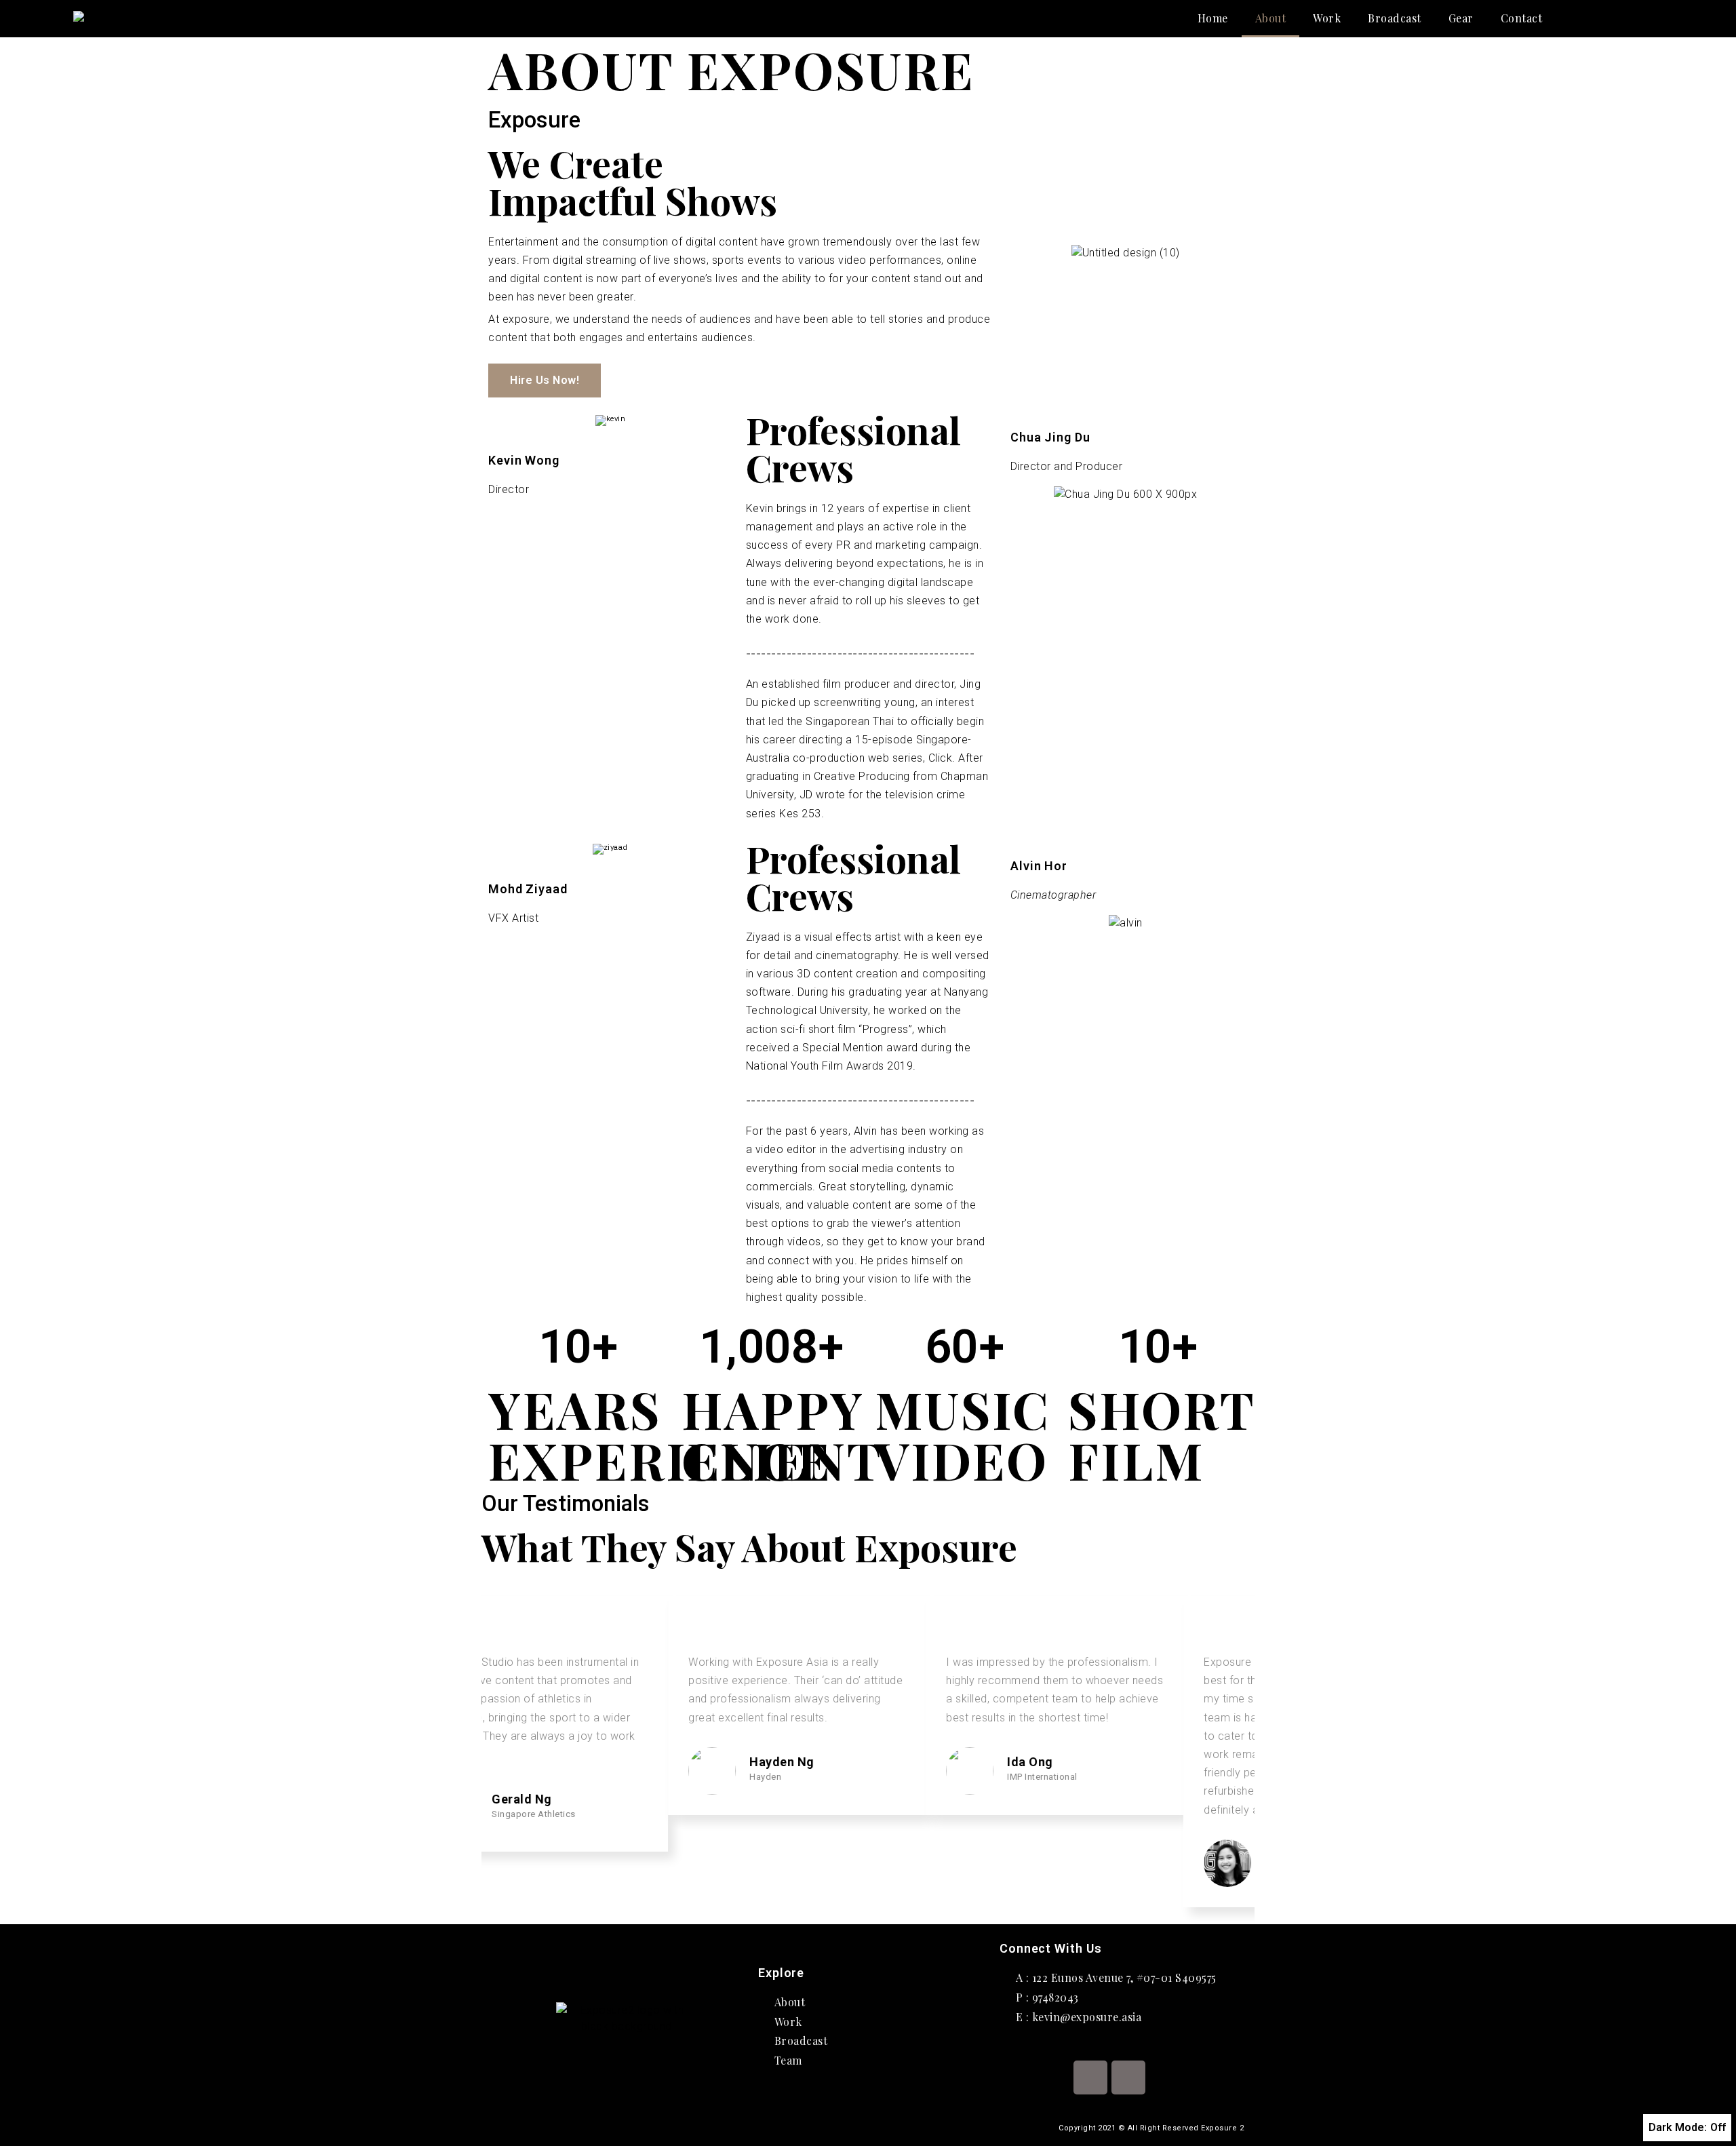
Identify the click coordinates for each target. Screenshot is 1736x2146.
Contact (1522, 18)
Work (1327, 18)
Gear (1461, 18)
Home (1213, 18)
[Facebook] (1090, 2077)
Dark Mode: (1678, 2127)
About (1271, 18)
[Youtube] (1128, 2077)
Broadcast (1395, 18)
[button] (545, 381)
